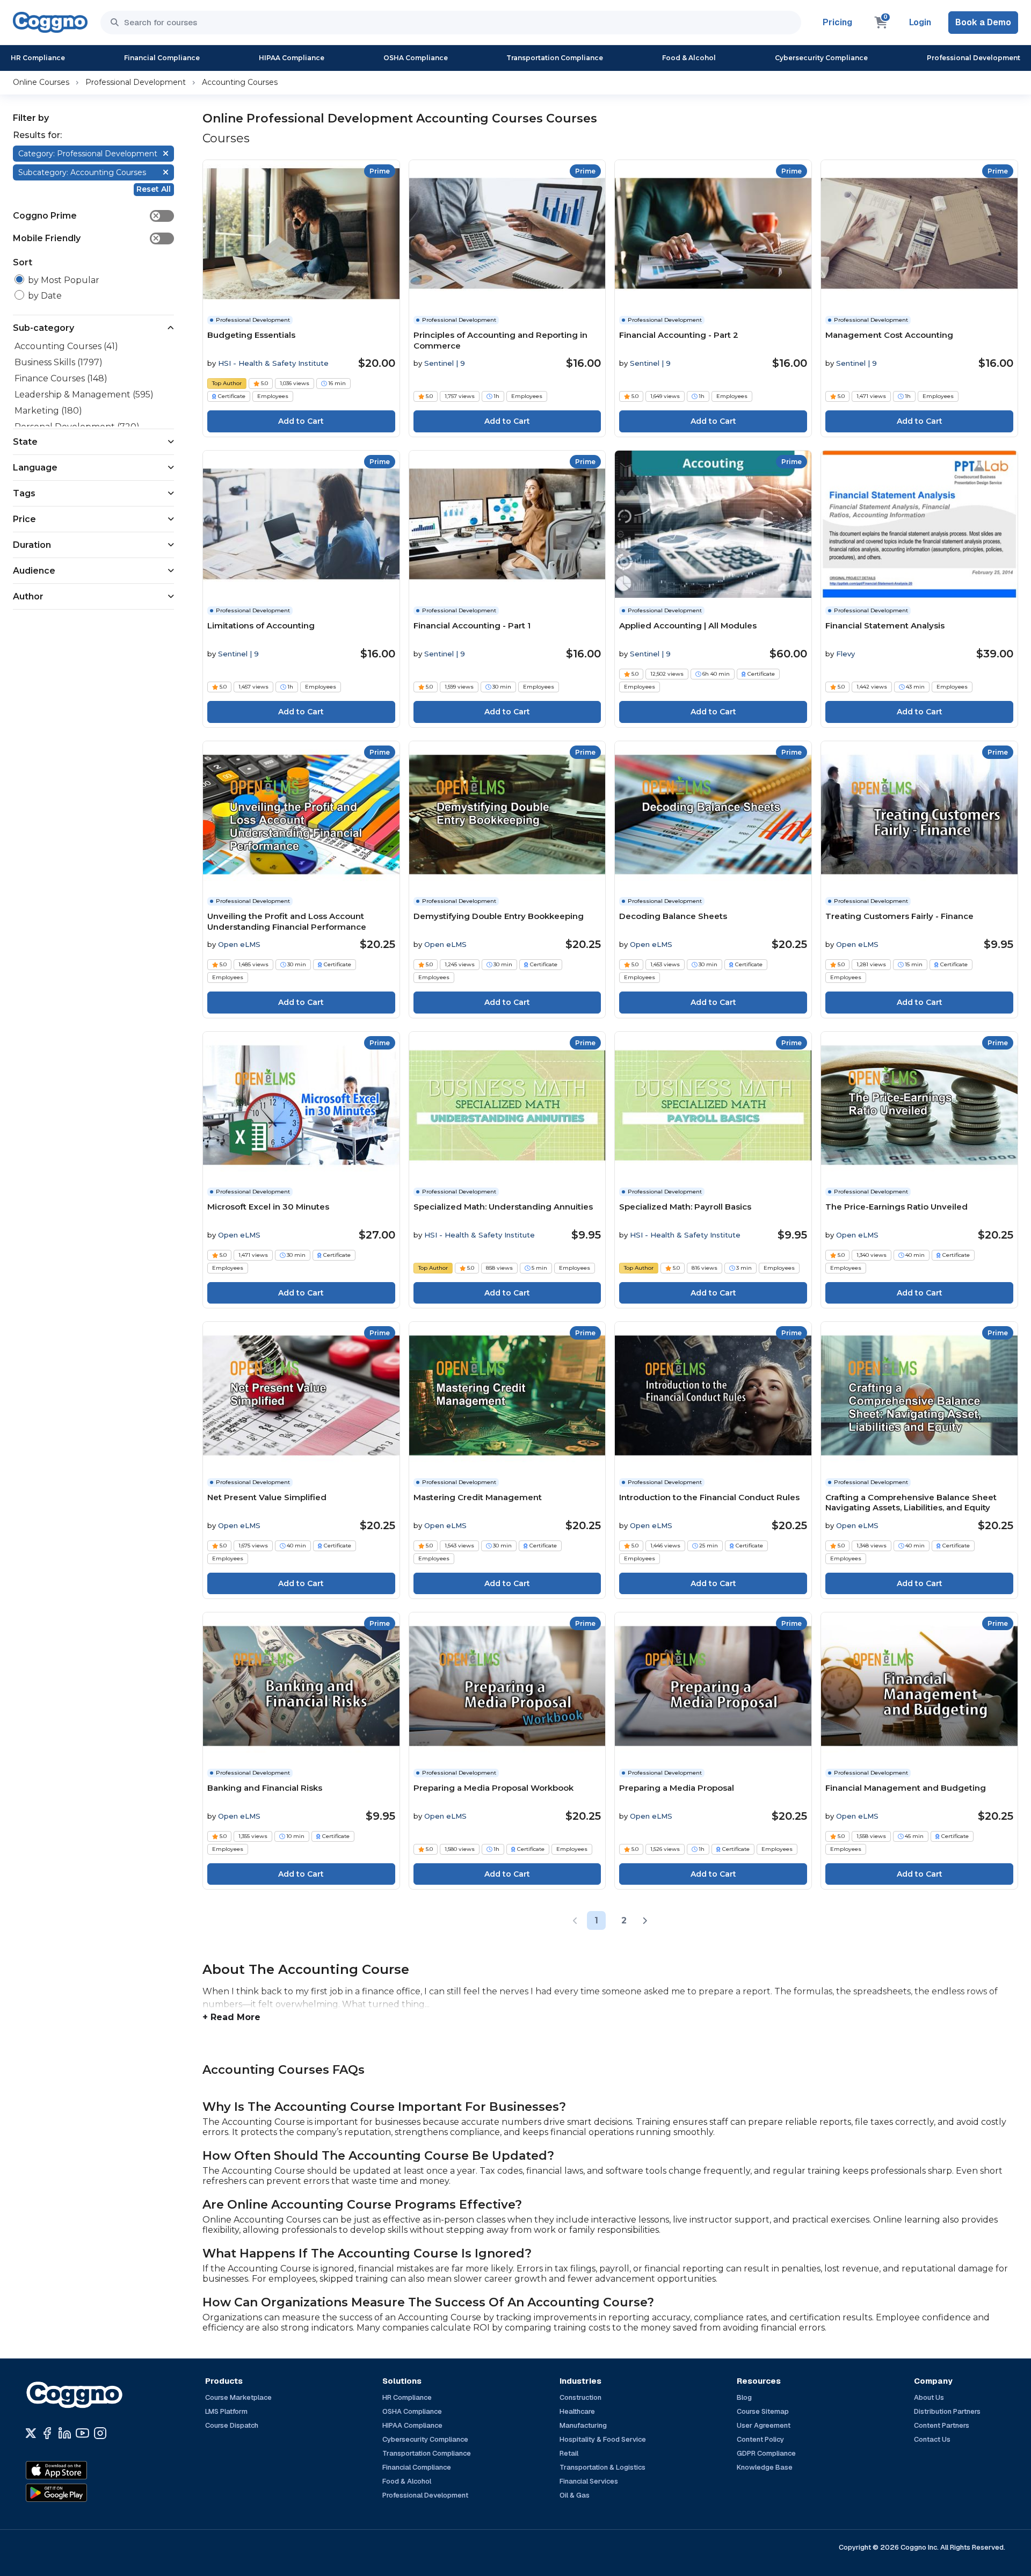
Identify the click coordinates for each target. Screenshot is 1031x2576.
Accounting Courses (240, 82)
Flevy (845, 654)
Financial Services (589, 2481)
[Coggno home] (50, 22)
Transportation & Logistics (602, 2467)
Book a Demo (983, 22)
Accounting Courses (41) (66, 346)
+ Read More (231, 2017)
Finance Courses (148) (61, 378)
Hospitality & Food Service (603, 2439)
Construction (580, 2397)
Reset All (154, 189)
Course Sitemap (763, 2411)
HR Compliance (38, 58)
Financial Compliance (162, 58)
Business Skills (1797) (59, 362)
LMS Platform (226, 2411)
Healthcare (577, 2411)
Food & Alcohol (689, 58)
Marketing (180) (48, 411)
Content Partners (942, 2425)
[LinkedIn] (65, 2433)
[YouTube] (82, 2433)
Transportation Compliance (555, 58)
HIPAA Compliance (292, 58)
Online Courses (41, 82)
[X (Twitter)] (31, 2433)
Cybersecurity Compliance (821, 58)
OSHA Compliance (416, 58)
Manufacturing (583, 2425)
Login (920, 22)
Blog (744, 2397)
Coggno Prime (86, 216)
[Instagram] (100, 2433)
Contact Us (932, 2439)
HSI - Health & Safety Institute (273, 363)
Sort (23, 262)
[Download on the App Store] (79, 2470)
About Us (929, 2397)
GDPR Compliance (766, 2453)
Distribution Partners (947, 2411)
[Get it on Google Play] (79, 2493)
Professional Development (974, 58)
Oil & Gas (575, 2495)
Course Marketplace (238, 2397)
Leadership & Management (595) (84, 395)
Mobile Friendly (86, 238)
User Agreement (764, 2425)
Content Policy (760, 2439)
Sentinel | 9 (445, 363)
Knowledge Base (765, 2467)
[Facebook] (47, 2433)
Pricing (837, 22)
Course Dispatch (232, 2425)
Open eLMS (239, 944)
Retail (569, 2453)
